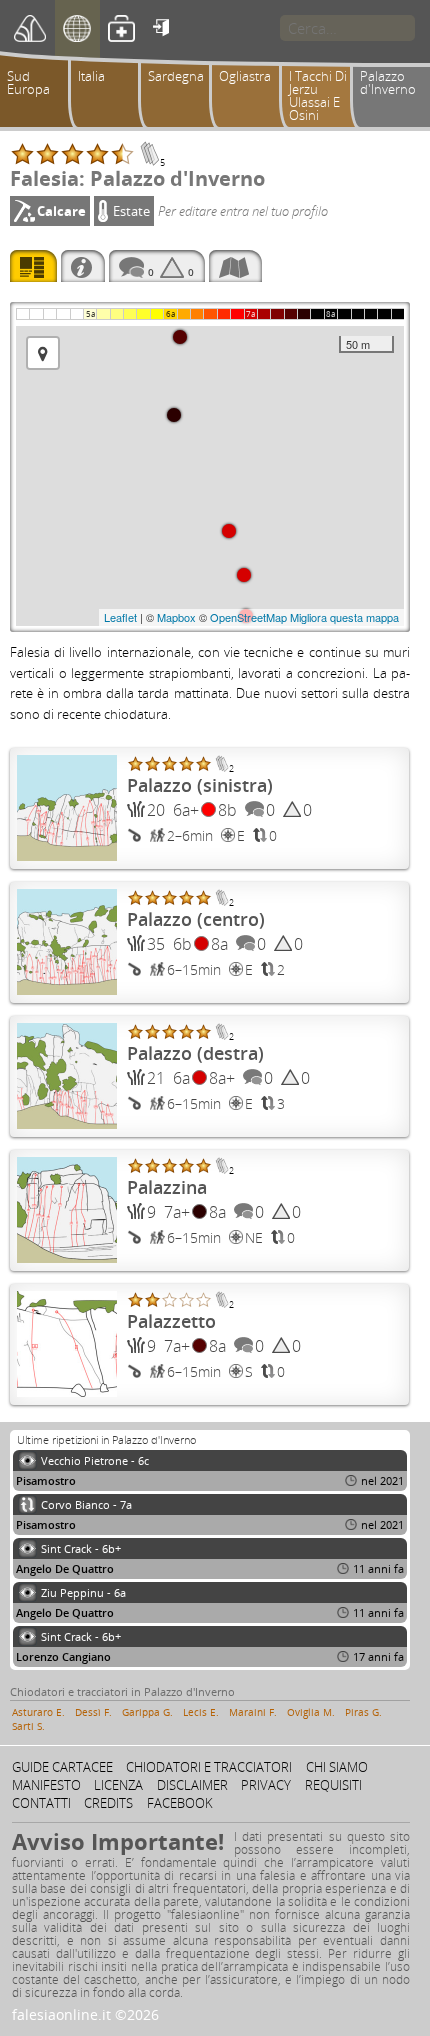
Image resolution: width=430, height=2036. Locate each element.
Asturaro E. (38, 1712)
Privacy (266, 1785)
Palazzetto (171, 1321)
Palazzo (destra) (195, 1053)
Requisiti (333, 1785)
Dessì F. (93, 1712)
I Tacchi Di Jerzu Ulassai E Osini (318, 95)
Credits (108, 1803)
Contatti (41, 1803)
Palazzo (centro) (196, 919)
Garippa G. (147, 1712)
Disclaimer (192, 1785)
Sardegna (176, 76)
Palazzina (167, 1187)
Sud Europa (28, 82)
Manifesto (46, 1785)
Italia (91, 76)
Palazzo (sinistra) (200, 785)
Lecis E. (201, 1712)
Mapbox (176, 617)
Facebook (180, 1803)
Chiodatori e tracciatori (209, 1767)
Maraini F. (253, 1712)
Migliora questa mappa (344, 617)
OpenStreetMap (248, 617)
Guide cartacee (62, 1767)
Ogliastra (245, 76)
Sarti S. (28, 1726)
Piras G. (363, 1712)
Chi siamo (337, 1767)
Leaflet (120, 617)
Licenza (118, 1785)
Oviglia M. (311, 1712)
